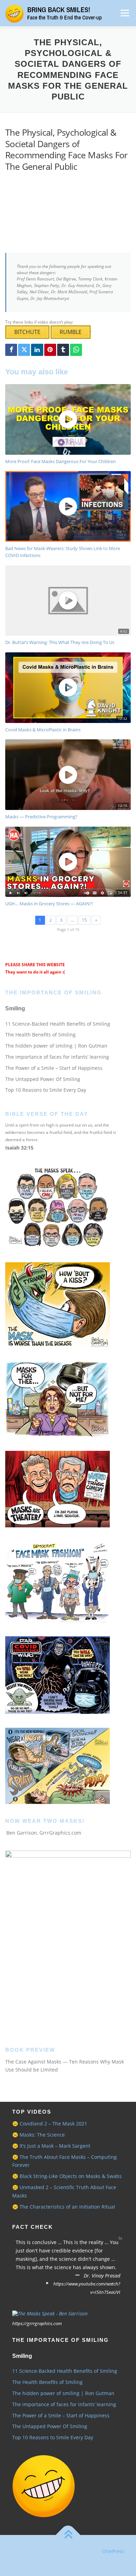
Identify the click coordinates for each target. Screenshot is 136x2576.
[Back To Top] (68, 2535)
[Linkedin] (37, 350)
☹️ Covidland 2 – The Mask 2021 (50, 2124)
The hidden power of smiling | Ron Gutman (56, 1046)
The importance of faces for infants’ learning (57, 1057)
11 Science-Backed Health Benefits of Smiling (58, 1024)
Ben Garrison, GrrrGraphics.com (44, 1833)
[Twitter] (24, 350)
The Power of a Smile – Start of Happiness (54, 1068)
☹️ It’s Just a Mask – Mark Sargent (51, 2146)
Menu (124, 13)
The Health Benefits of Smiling (40, 1035)
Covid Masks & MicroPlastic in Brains (43, 730)
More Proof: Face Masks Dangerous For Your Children (61, 461)
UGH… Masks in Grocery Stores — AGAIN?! (49, 904)
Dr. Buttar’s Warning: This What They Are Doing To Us (60, 642)
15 (84, 920)
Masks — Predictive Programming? (41, 817)
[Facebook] (11, 350)
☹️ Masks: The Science (39, 2135)
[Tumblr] (63, 350)
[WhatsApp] (76, 350)
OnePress (113, 2551)
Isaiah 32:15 (19, 1148)
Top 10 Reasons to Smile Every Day (46, 1090)
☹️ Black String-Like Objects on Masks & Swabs (67, 2176)
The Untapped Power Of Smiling (43, 1079)
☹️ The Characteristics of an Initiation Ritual (64, 2207)
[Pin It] (50, 350)
